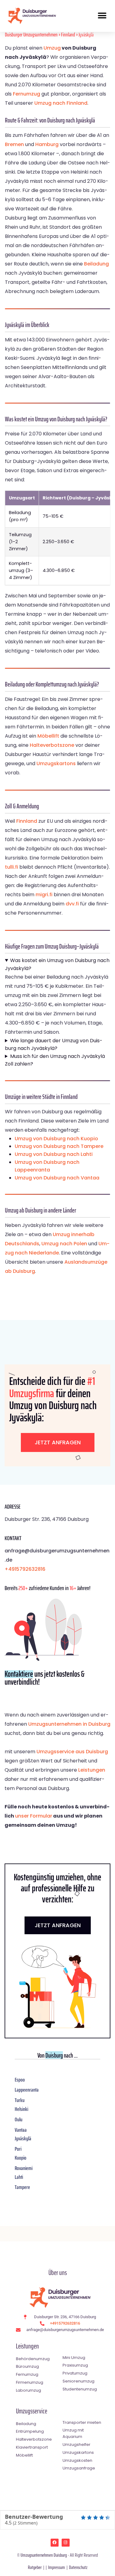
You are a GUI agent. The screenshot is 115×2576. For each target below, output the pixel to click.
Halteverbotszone (52, 745)
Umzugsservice (32, 2411)
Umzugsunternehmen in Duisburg (69, 1724)
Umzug (52, 48)
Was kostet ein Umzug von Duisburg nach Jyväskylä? (57, 964)
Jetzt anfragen (58, 1442)
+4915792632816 (25, 1569)
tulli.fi (11, 867)
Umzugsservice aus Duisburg (72, 1752)
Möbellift (48, 736)
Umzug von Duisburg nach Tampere (59, 1146)
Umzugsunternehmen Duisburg (44, 2555)
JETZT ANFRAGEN (58, 1925)
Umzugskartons (56, 763)
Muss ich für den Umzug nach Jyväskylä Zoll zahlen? (55, 1060)
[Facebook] (55, 2543)
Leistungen (92, 1770)
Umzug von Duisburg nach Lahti (54, 1154)
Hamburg (47, 144)
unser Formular (34, 1816)
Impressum (57, 2567)
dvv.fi (72, 904)
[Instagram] (66, 2543)
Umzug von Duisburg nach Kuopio (56, 1139)
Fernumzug (27, 94)
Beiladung (96, 264)
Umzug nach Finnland (61, 103)
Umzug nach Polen (64, 1244)
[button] (102, 16)
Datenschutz (78, 2567)
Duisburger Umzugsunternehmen (31, 35)
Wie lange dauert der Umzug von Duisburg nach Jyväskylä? (54, 1045)
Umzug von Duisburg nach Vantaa (57, 1178)
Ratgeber (35, 2567)
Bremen (14, 144)
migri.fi (44, 895)
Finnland (68, 35)
